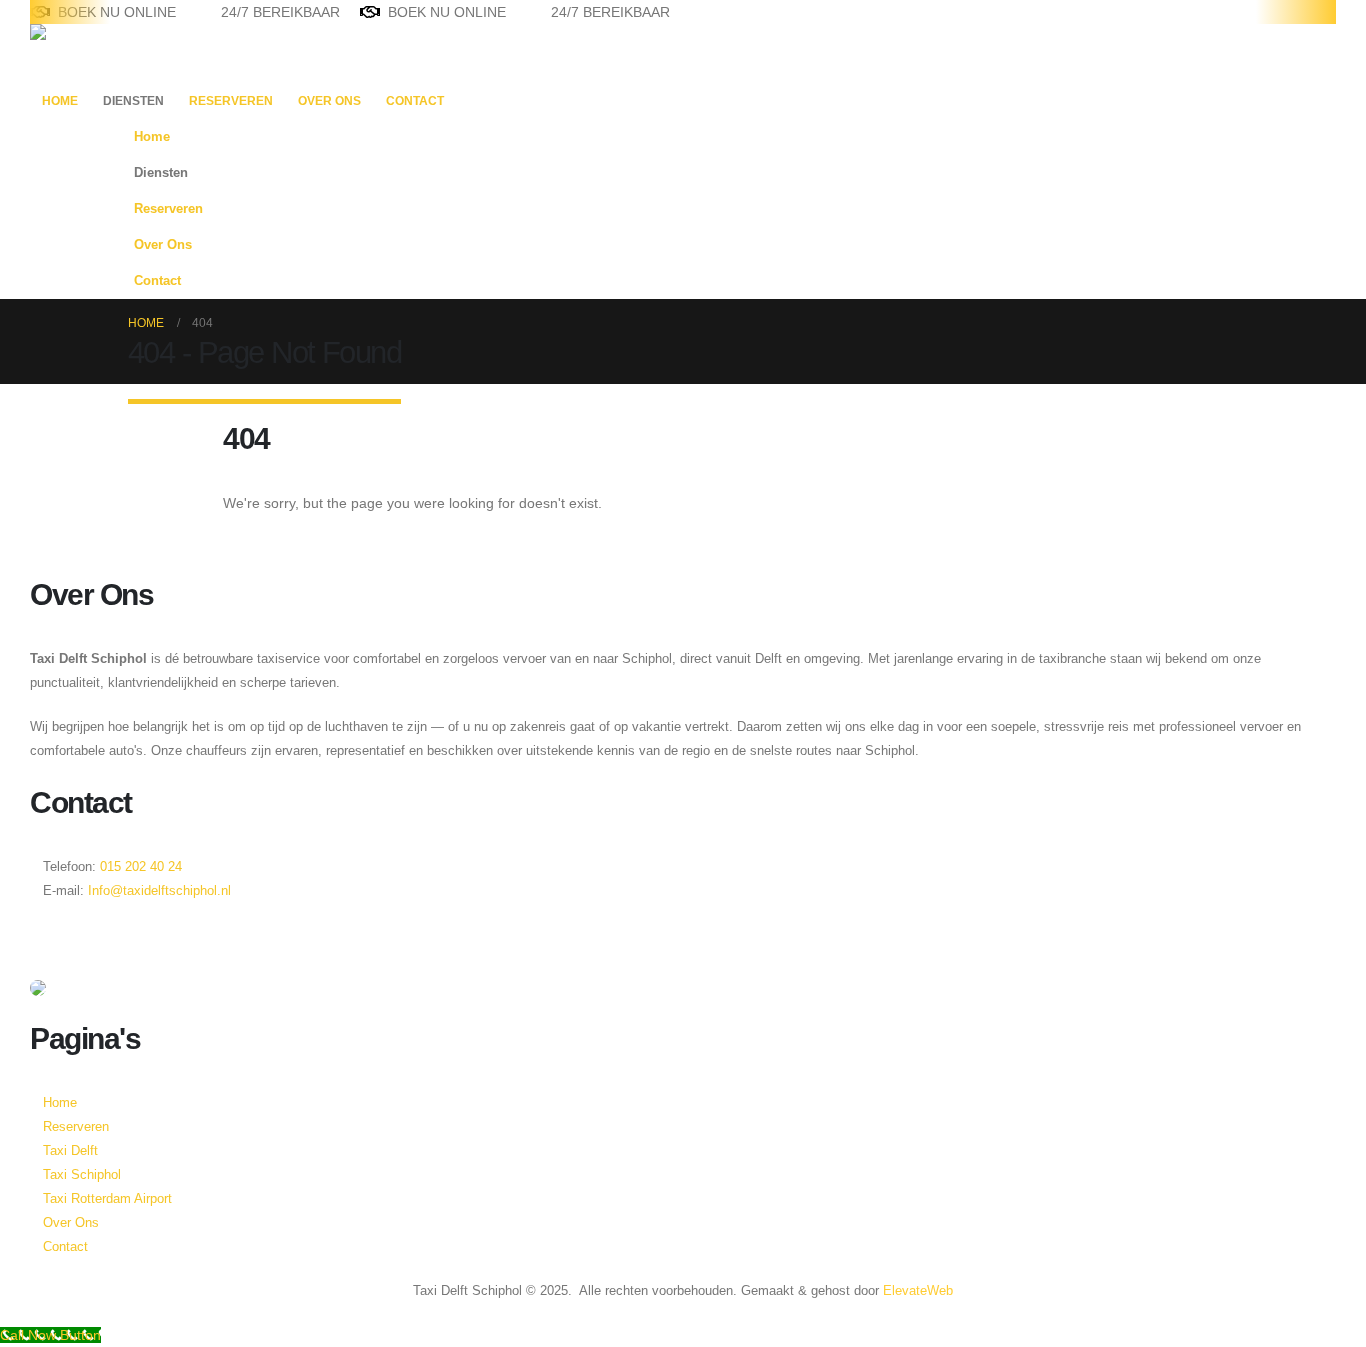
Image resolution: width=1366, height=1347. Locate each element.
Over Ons (329, 101)
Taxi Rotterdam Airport (107, 1199)
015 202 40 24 (139, 867)
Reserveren (231, 101)
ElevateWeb (918, 1291)
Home (60, 101)
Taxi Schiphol (82, 1175)
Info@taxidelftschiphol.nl (159, 891)
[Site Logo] (92, 53)
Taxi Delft (70, 1151)
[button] (1218, 203)
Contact (415, 101)
